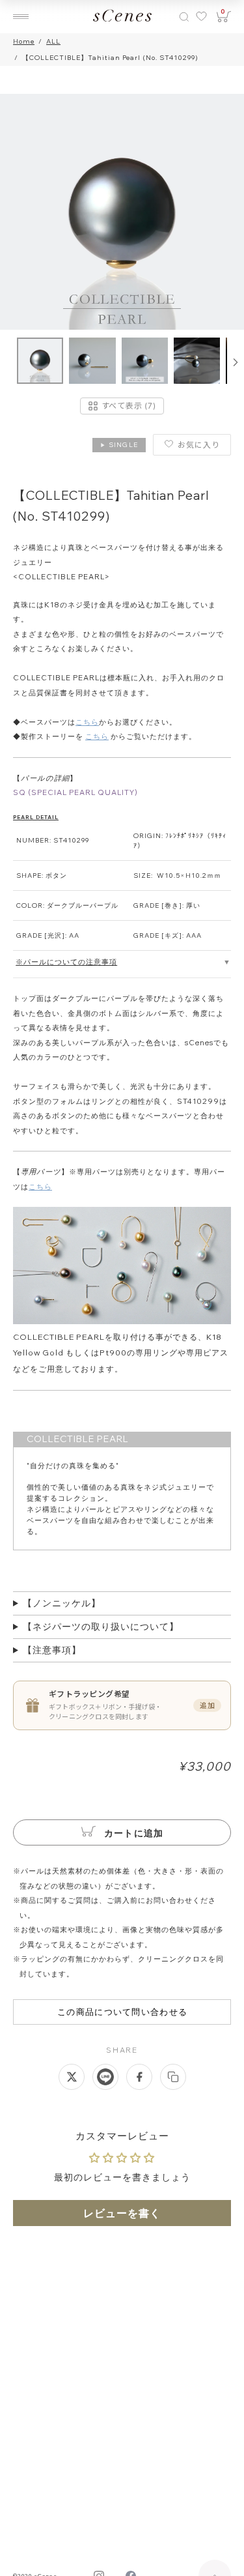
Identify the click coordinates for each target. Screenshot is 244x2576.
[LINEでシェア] (105, 2077)
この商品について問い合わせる (122, 2012)
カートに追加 (133, 1833)
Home (24, 41)
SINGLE (119, 445)
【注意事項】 (52, 1650)
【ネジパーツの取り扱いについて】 (101, 1627)
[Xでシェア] (72, 2077)
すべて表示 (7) (129, 406)
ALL (53, 41)
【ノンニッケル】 (62, 1603)
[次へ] (236, 362)
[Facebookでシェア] (139, 2077)
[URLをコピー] (173, 2077)
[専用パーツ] (122, 1322)
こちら (87, 722)
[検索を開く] (184, 17)
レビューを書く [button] (122, 2213)
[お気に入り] (200, 17)
